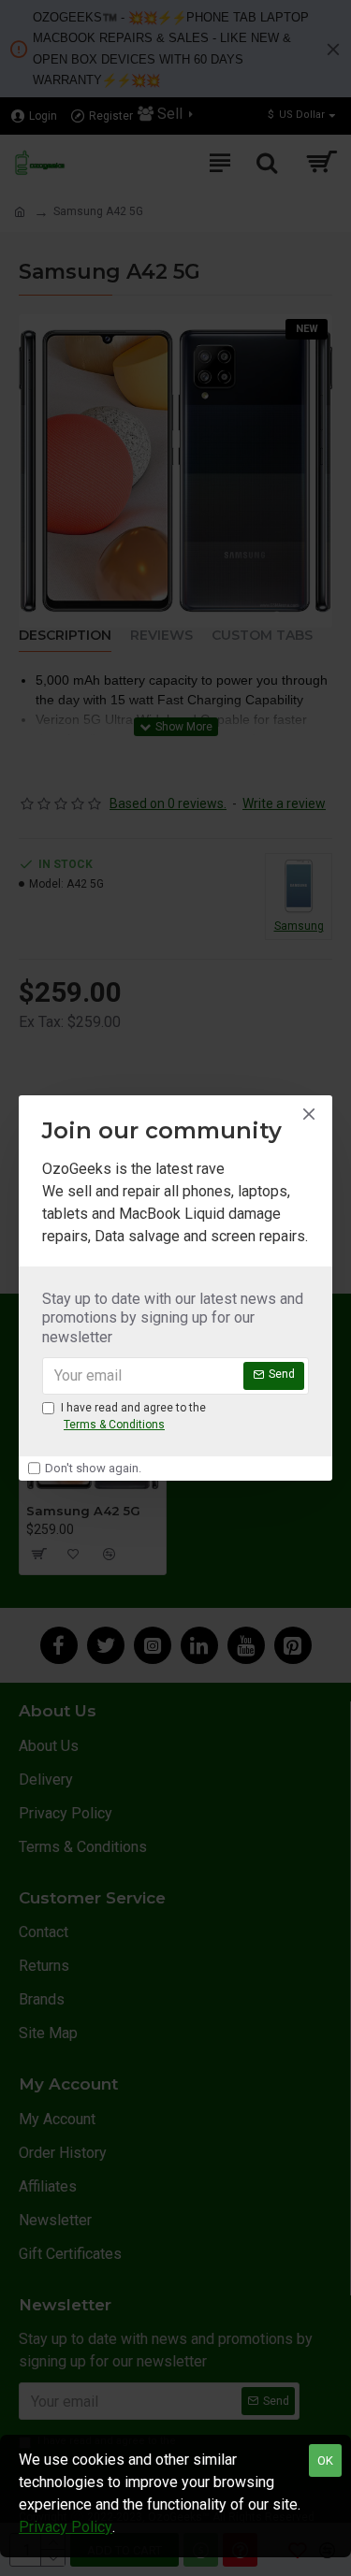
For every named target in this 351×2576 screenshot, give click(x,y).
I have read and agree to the (133, 1416)
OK (325, 2460)
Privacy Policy (66, 2527)
